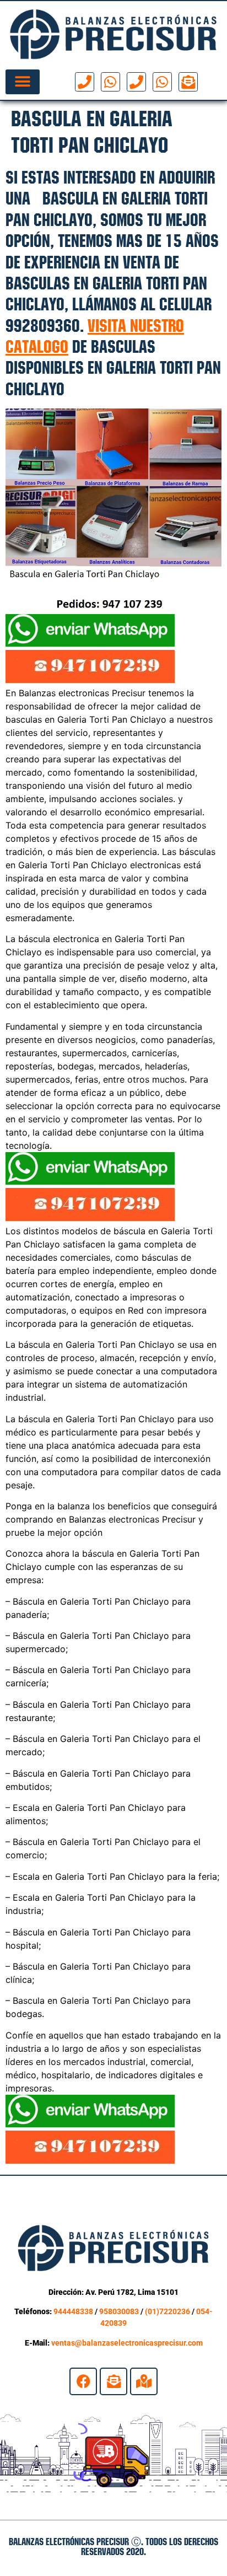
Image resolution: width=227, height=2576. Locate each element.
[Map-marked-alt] (144, 2381)
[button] (23, 82)
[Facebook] (83, 2381)
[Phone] (85, 82)
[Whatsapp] (110, 82)
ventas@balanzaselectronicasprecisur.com (127, 2343)
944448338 (73, 2311)
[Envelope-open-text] (188, 82)
